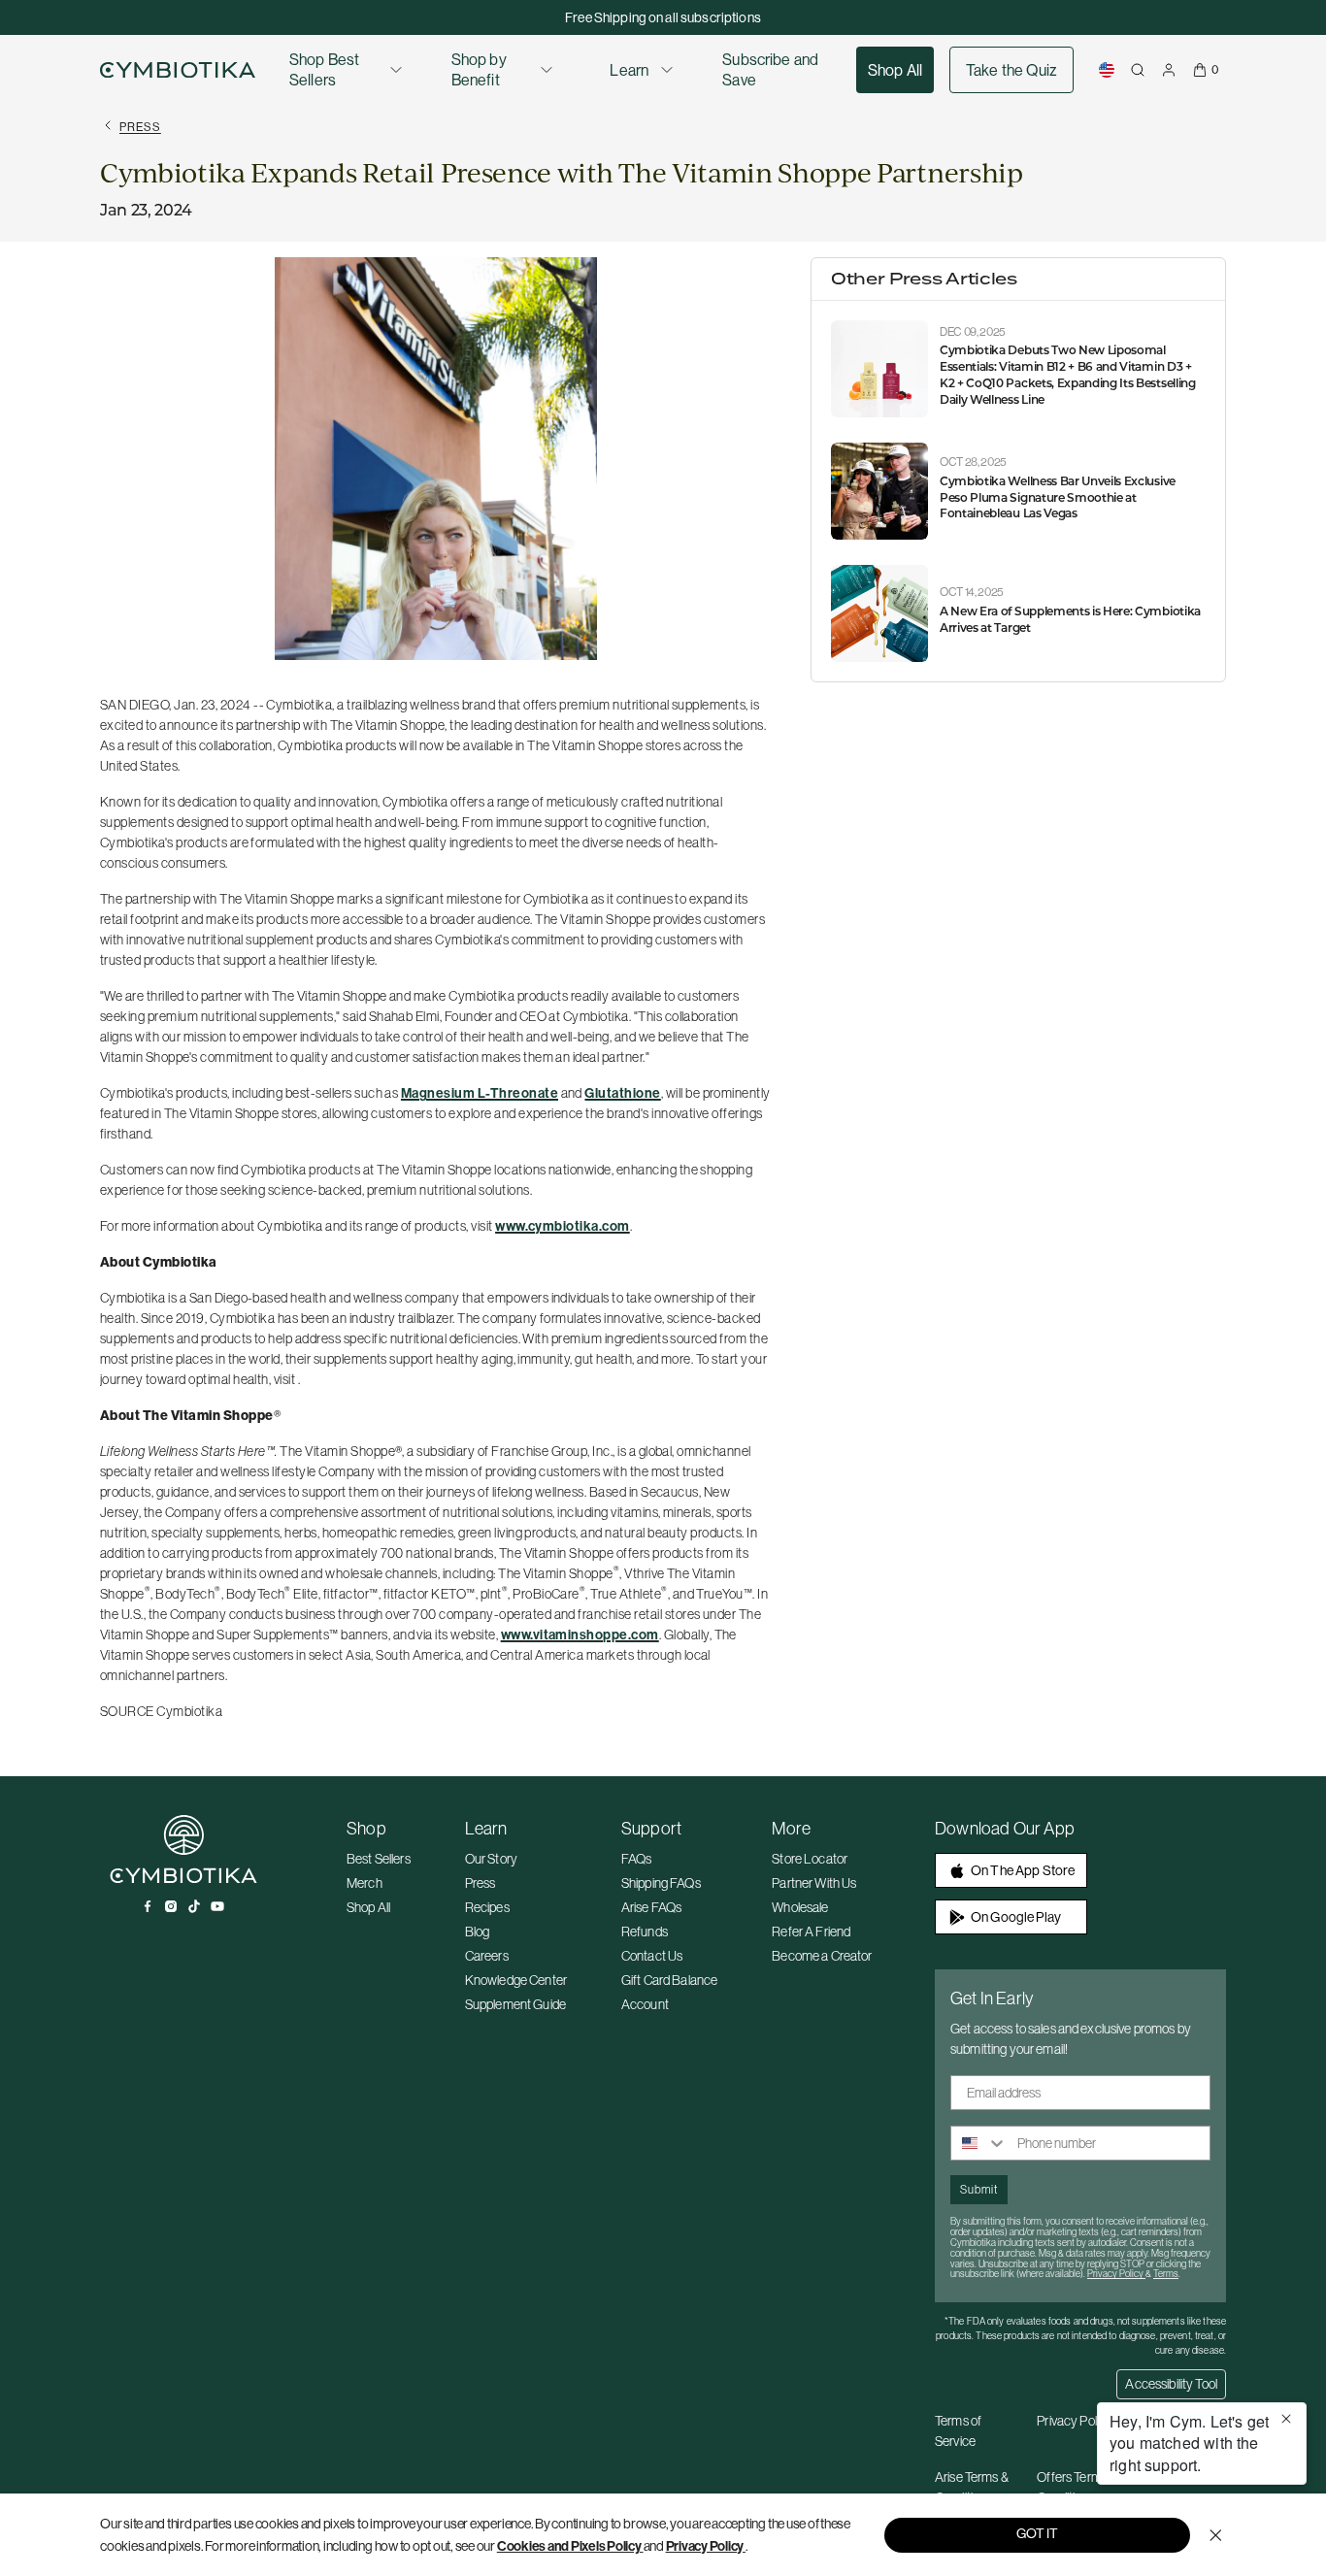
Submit (979, 2189)
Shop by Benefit (479, 69)
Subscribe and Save (770, 69)
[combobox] (979, 2143)
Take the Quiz (1011, 70)
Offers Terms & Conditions (1077, 2487)
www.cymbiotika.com (563, 1226)
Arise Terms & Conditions (972, 2487)
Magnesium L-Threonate (480, 1093)
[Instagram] (171, 1906)
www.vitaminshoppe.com (580, 1635)
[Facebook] (148, 1906)
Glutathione (622, 1093)
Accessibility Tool (1171, 2384)
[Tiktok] (194, 1906)
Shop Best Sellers (324, 69)
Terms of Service (958, 2431)
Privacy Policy (705, 2546)
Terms (1166, 2274)
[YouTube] (217, 1906)
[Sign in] (1169, 70)
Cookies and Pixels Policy (569, 2546)
